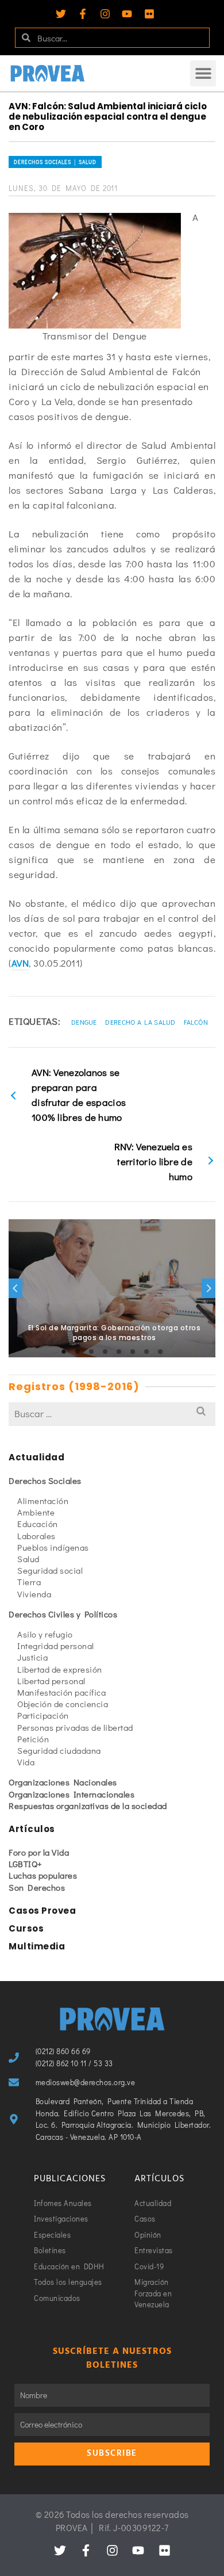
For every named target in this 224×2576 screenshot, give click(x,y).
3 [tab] (91, 1352)
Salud (28, 1559)
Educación (38, 1524)
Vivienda (34, 1594)
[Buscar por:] (112, 1413)
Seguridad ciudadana (59, 1750)
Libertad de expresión (60, 1669)
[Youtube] (127, 14)
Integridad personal (56, 1646)
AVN (20, 963)
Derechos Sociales (45, 1480)
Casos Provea (42, 1911)
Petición (33, 1739)
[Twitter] (61, 14)
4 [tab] (105, 1352)
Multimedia (37, 1946)
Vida (26, 1762)
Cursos (26, 1928)
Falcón (196, 1022)
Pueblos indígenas (53, 1547)
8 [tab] (160, 1352)
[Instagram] (105, 14)
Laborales (36, 1536)
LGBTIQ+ (26, 1864)
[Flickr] (149, 14)
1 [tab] (64, 1352)
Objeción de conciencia (63, 1704)
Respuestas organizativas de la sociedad (88, 1806)
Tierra (29, 1582)
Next (208, 1288)
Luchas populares (43, 1875)
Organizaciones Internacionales (72, 1794)
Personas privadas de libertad (75, 1727)
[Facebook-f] (83, 14)
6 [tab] (133, 1352)
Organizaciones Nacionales (63, 1782)
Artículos (32, 1829)
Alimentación (43, 1501)
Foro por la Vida (39, 1852)
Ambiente (36, 1512)
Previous (16, 1288)
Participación (43, 1715)
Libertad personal (51, 1681)
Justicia (32, 1657)
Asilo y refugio (45, 1634)
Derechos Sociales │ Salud (55, 162)
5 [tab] (119, 1352)
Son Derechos (37, 1887)
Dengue (84, 1022)
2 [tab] (78, 1352)
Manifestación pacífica (61, 1692)
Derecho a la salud (140, 1022)
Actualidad (36, 1457)
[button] (203, 73)
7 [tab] (146, 1352)
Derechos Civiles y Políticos (63, 1614)
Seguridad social (50, 1570)
